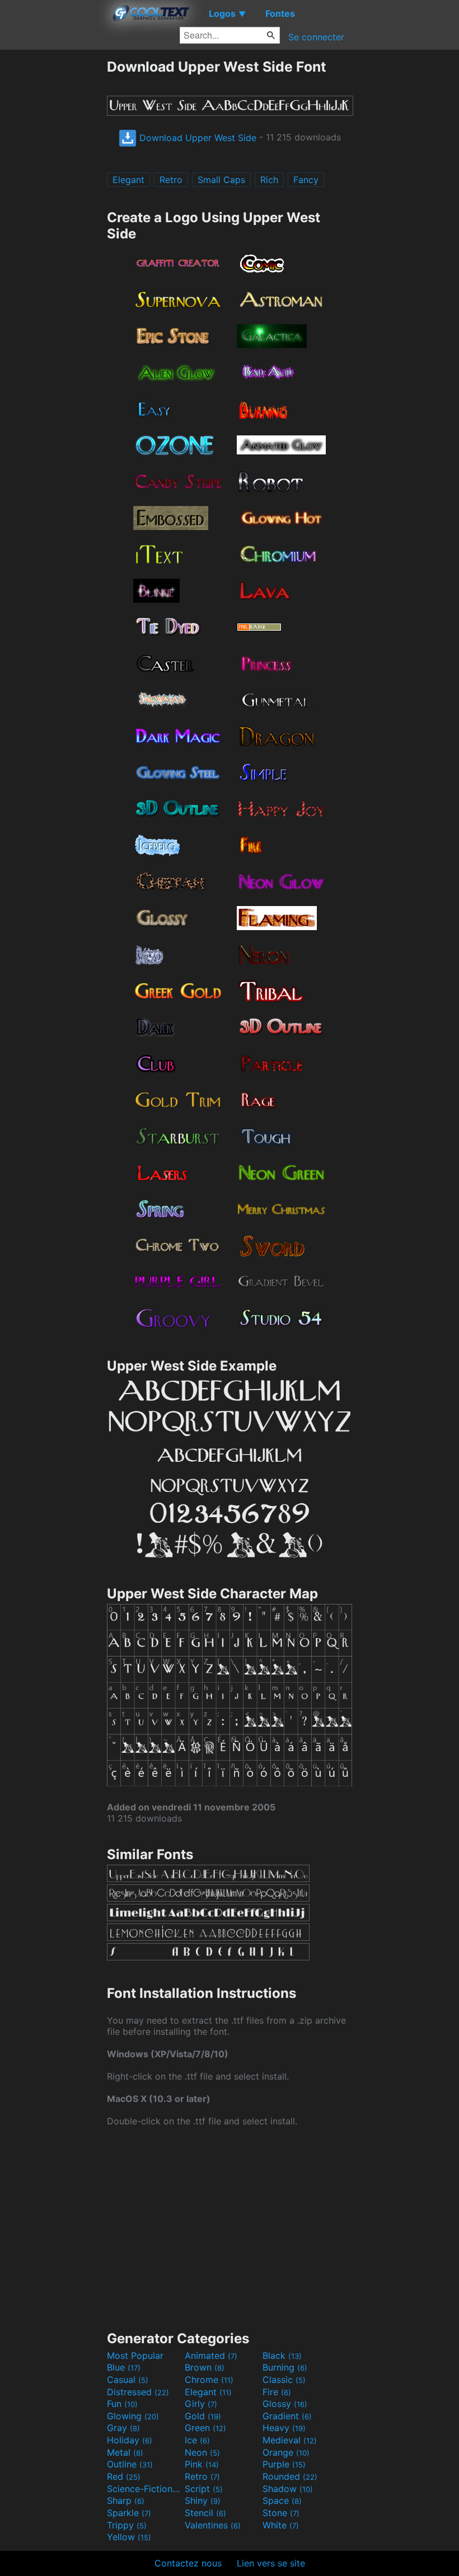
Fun (122, 2404)
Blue (124, 2367)
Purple (284, 2464)
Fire (277, 2392)
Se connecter (316, 37)
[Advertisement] (53, 226)
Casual (128, 2380)
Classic (284, 2380)
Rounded (290, 2476)
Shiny (203, 2500)
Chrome (209, 2380)
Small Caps (221, 180)
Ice (197, 2440)
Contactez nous (188, 2563)
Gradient (287, 2416)
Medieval (290, 2440)
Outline (130, 2464)
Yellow (129, 2537)
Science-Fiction (144, 2489)
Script (204, 2489)
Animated (211, 2356)
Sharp (126, 2500)
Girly (201, 2404)
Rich (269, 180)
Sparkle (129, 2513)
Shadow (288, 2489)
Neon (202, 2452)
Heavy (284, 2428)
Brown (205, 2367)
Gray (123, 2428)
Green (205, 2428)
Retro (171, 180)
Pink (202, 2464)
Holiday (130, 2440)
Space (282, 2500)
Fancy (306, 180)
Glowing (133, 2416)
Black (282, 2356)
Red (124, 2476)
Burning (285, 2367)
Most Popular (135, 2356)
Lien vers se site (271, 2563)
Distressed (138, 2392)
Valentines (213, 2525)
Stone (281, 2513)
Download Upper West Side (196, 138)
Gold (203, 2416)
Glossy (285, 2404)
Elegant (128, 180)
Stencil (205, 2513)
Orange (286, 2452)
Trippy (127, 2525)
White (281, 2525)
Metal (125, 2452)
